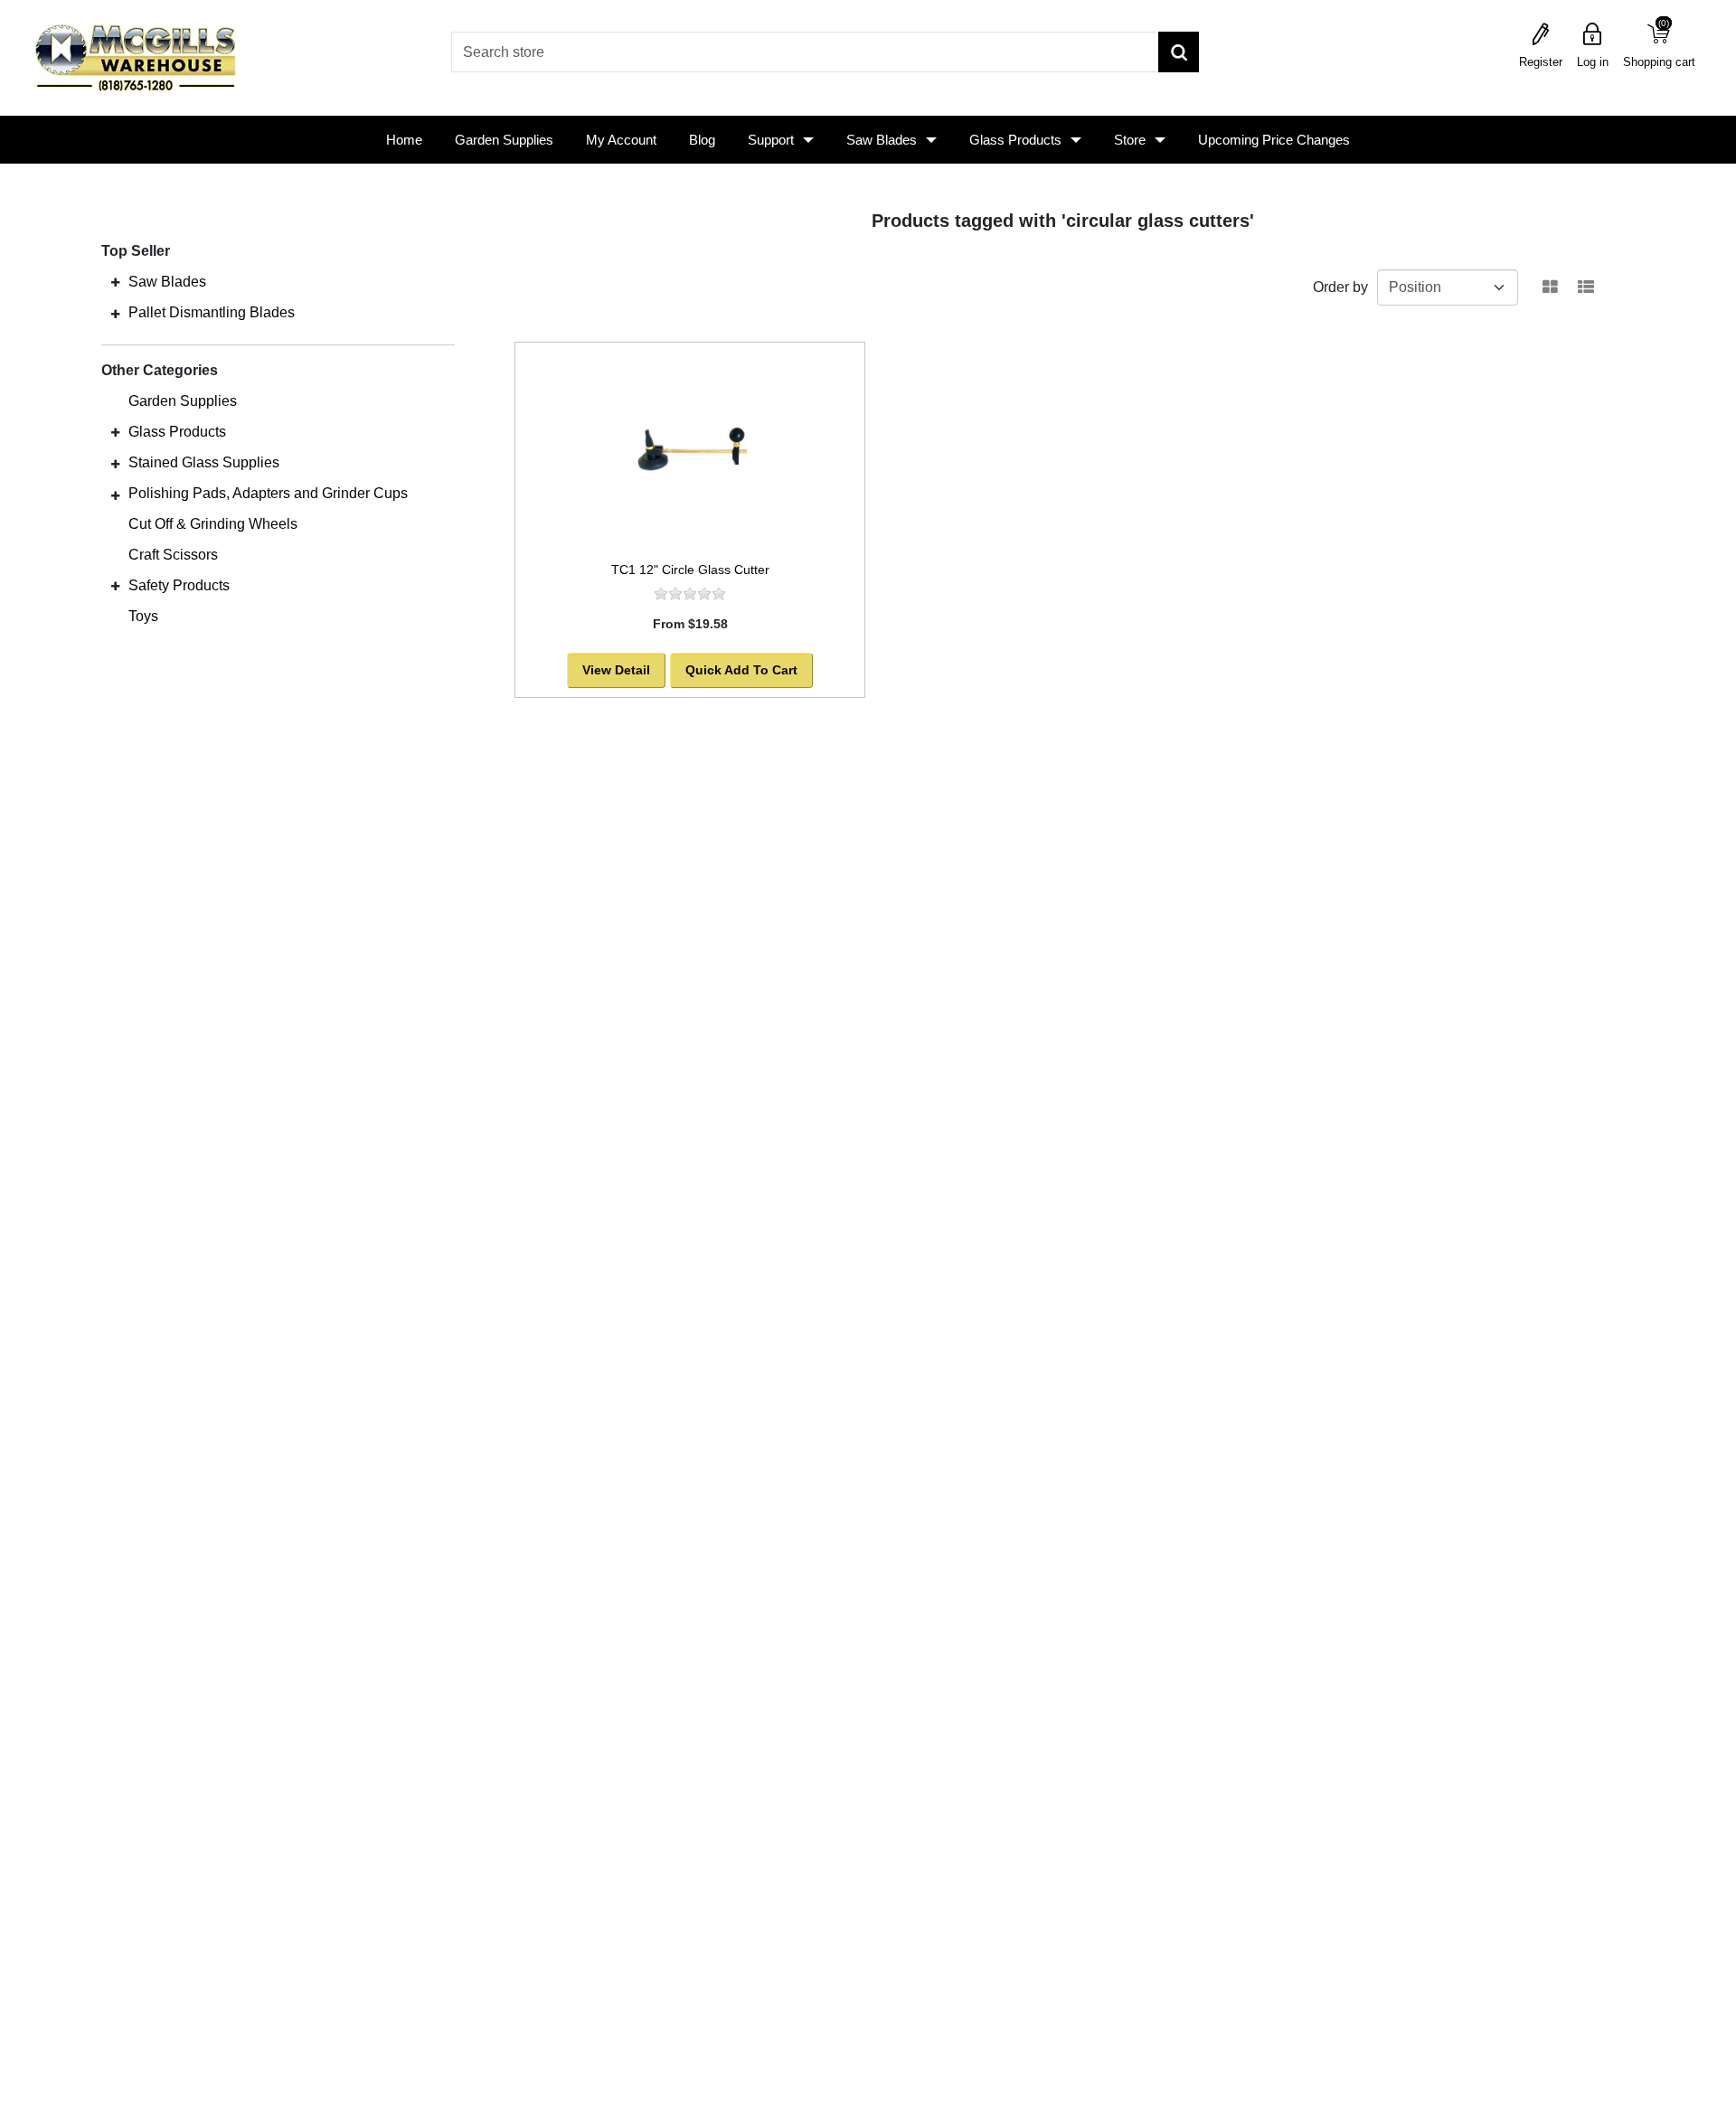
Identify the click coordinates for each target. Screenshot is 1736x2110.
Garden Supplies (504, 140)
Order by (1340, 287)
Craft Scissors (173, 555)
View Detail (616, 670)
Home (404, 140)
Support (771, 140)
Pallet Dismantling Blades (212, 312)
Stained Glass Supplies (204, 462)
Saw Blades (882, 140)
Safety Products (179, 585)
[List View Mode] (1586, 287)
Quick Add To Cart (741, 670)
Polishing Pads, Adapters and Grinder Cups (268, 493)
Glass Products (1015, 140)
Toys (143, 616)
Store (1130, 140)
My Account (621, 140)
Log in (1593, 62)
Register (1541, 62)
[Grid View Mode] (1550, 287)
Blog (702, 140)
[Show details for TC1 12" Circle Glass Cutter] (690, 447)
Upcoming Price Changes (1274, 140)
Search (1179, 52)
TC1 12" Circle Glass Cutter (690, 570)
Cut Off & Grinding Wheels (213, 524)
